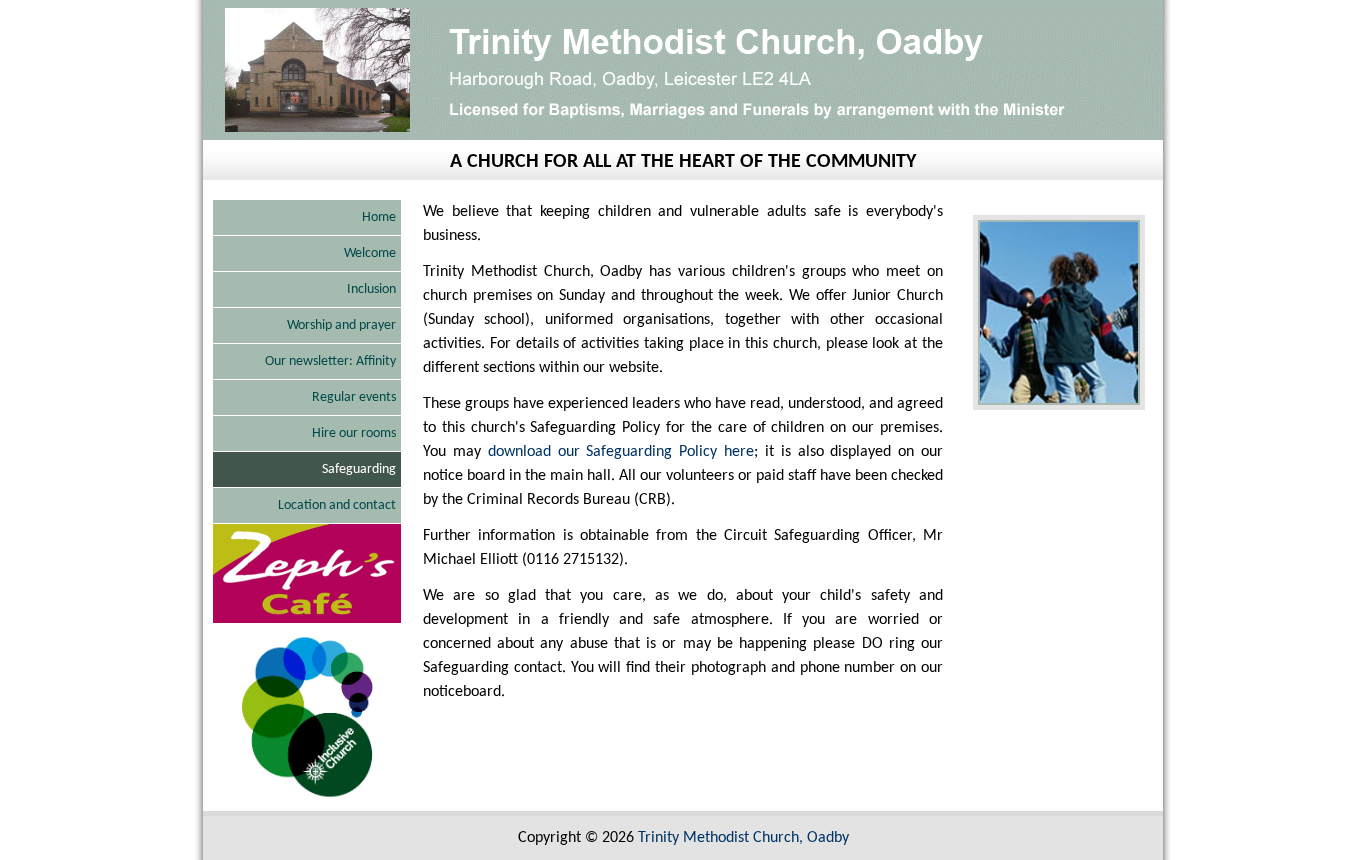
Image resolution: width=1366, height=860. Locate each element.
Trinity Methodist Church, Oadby (743, 838)
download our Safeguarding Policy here (621, 452)
